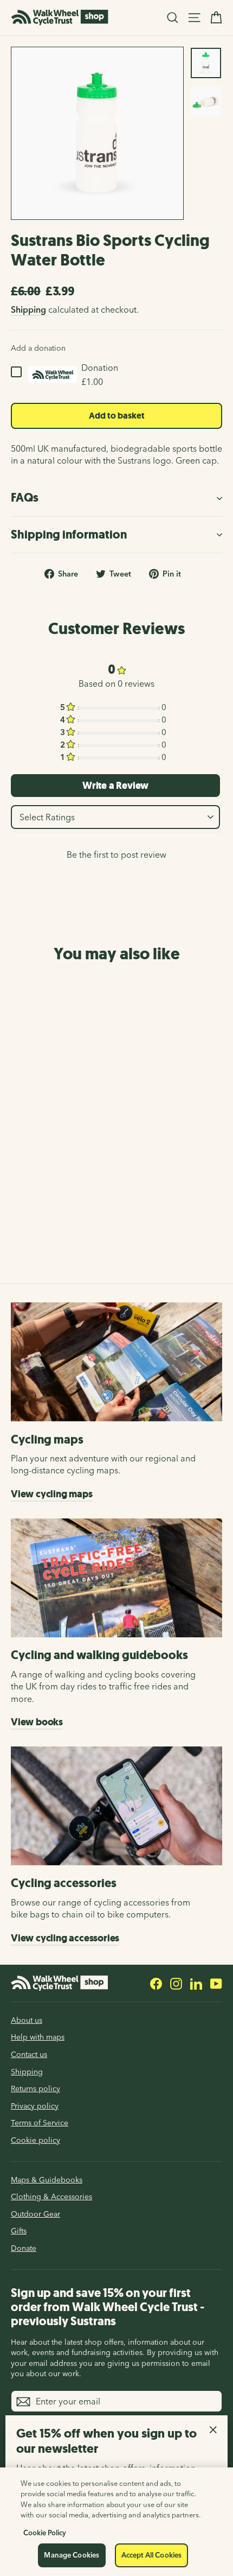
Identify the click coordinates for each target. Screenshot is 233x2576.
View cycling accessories (65, 1938)
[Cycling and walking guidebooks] (116, 1578)
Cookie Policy (45, 2533)
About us (27, 2020)
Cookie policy (35, 2140)
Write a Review (115, 786)
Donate (24, 2248)
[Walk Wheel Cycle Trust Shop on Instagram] (176, 1983)
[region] (116, 2522)
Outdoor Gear (35, 2214)
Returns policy (35, 2088)
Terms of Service (40, 2123)
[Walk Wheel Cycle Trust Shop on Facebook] (156, 1983)
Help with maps (38, 2037)
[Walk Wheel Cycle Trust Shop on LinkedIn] (196, 1983)
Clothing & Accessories (51, 2197)
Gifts (19, 2231)
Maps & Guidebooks (47, 2180)
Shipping (28, 309)
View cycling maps (52, 1494)
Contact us (29, 2054)
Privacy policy (35, 2106)
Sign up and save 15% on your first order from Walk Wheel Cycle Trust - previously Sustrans (108, 2307)
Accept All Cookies (151, 2555)
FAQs (25, 498)
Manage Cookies (72, 2555)
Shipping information (69, 534)
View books (37, 1722)
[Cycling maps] (116, 1362)
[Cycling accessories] (116, 1806)
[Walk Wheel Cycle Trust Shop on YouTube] (216, 1983)
